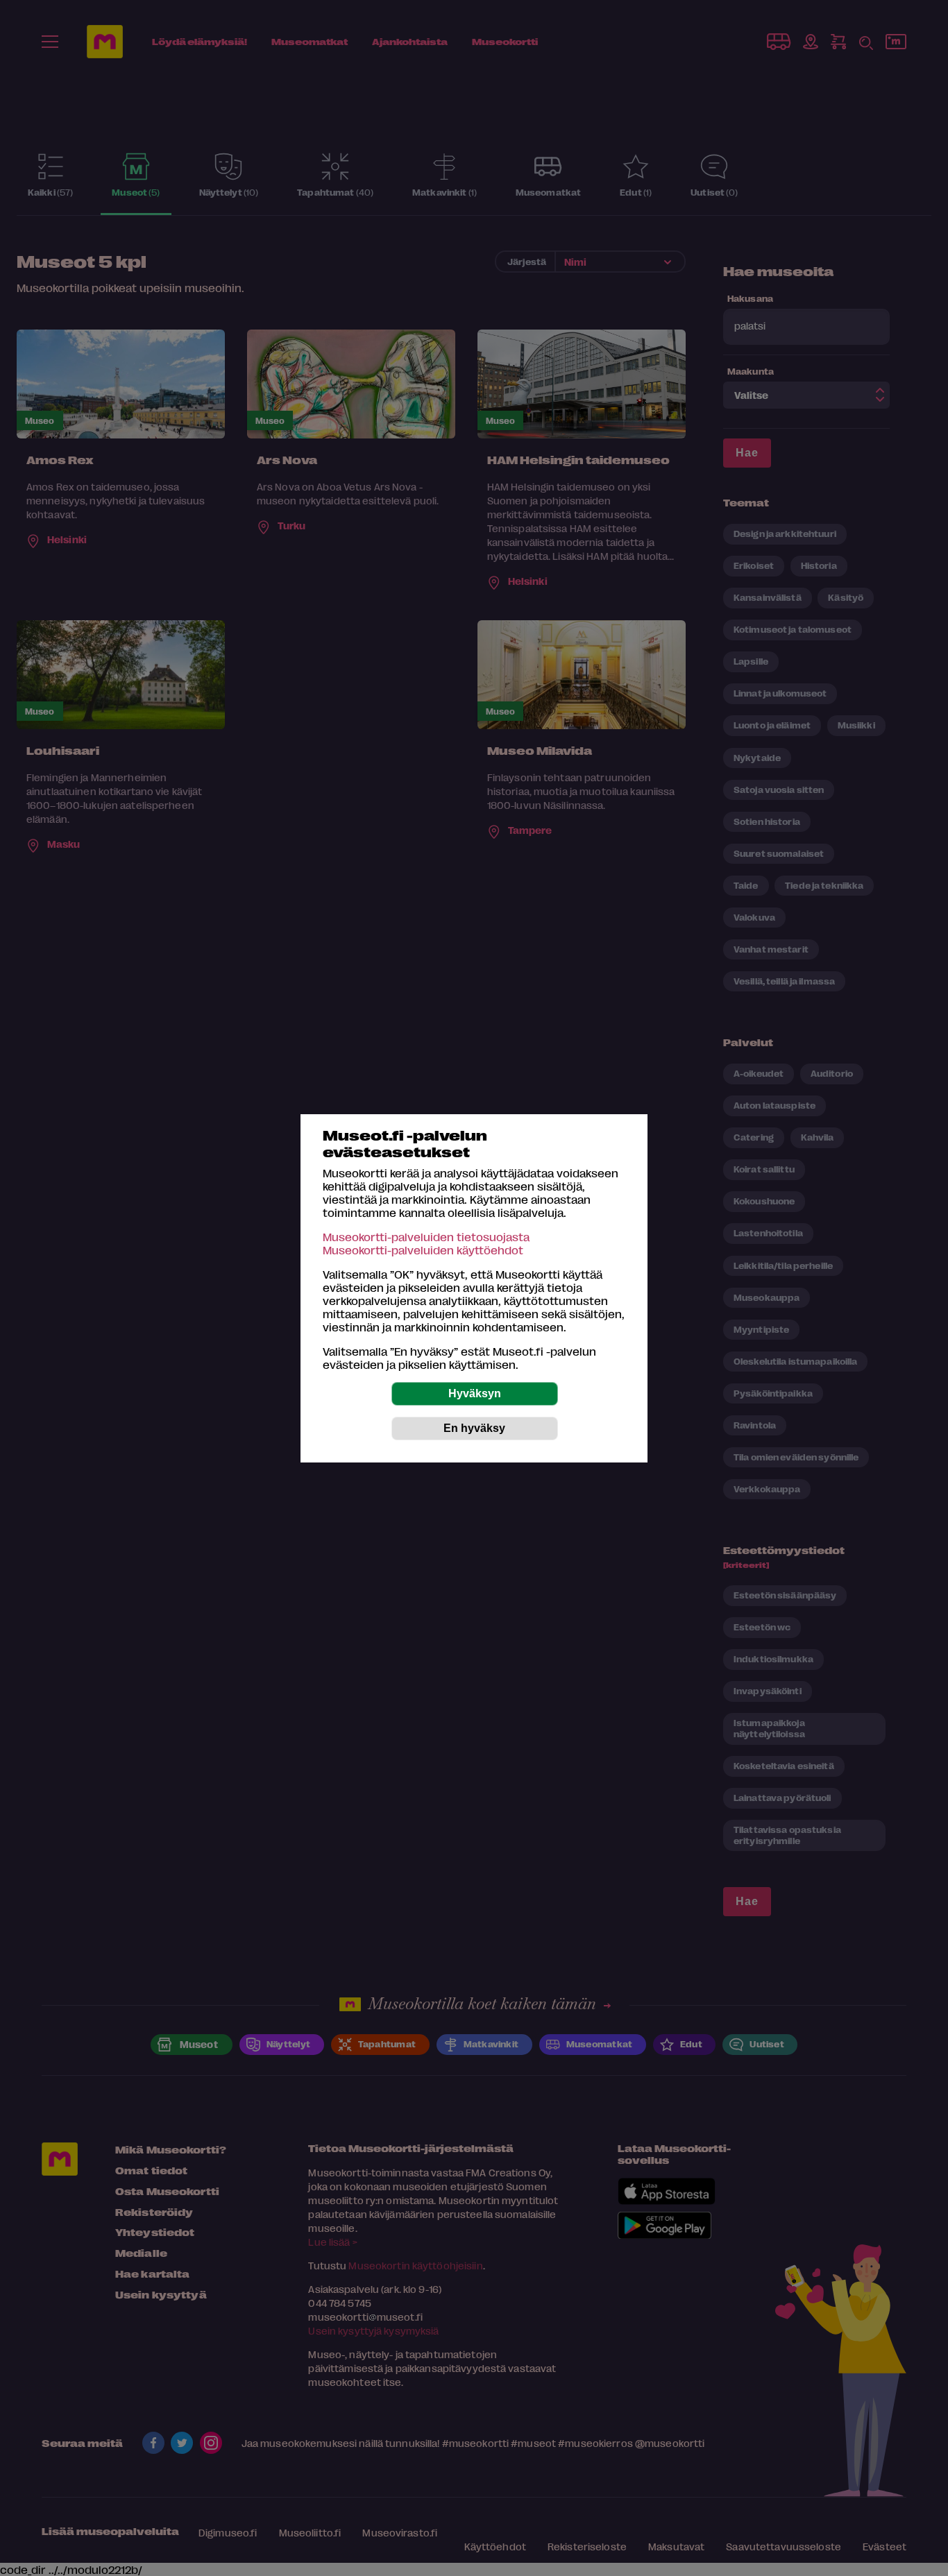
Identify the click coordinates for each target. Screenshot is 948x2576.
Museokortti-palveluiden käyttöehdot (423, 1250)
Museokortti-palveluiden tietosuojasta (426, 1237)
